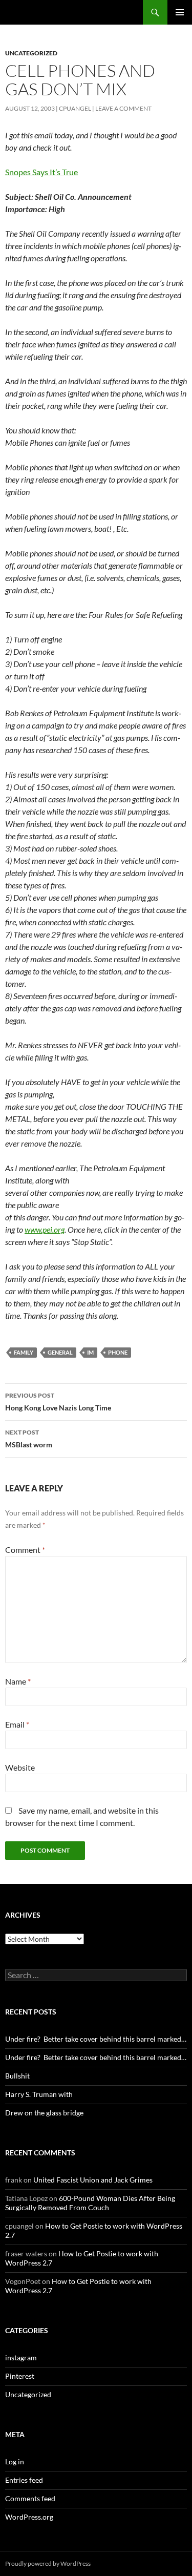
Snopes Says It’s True (41, 172)
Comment (25, 1550)
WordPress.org (29, 2517)
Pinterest (20, 2376)
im (90, 1352)
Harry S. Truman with (39, 2094)
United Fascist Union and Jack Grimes (93, 2180)
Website (20, 1767)
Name (18, 1681)
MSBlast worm (29, 1439)
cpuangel (75, 108)
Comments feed (30, 2498)
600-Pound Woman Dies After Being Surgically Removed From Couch (90, 2203)
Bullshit (17, 2076)
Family (24, 1352)
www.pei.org (45, 1229)
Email (17, 1724)
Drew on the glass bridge (44, 2113)
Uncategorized (31, 53)
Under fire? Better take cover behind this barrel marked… (96, 2039)
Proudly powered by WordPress (48, 2563)
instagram (21, 2357)
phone (118, 1352)
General (60, 1352)
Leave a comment (123, 108)
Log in (15, 2461)
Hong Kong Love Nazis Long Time (58, 1402)
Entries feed (24, 2480)
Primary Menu (180, 12)
